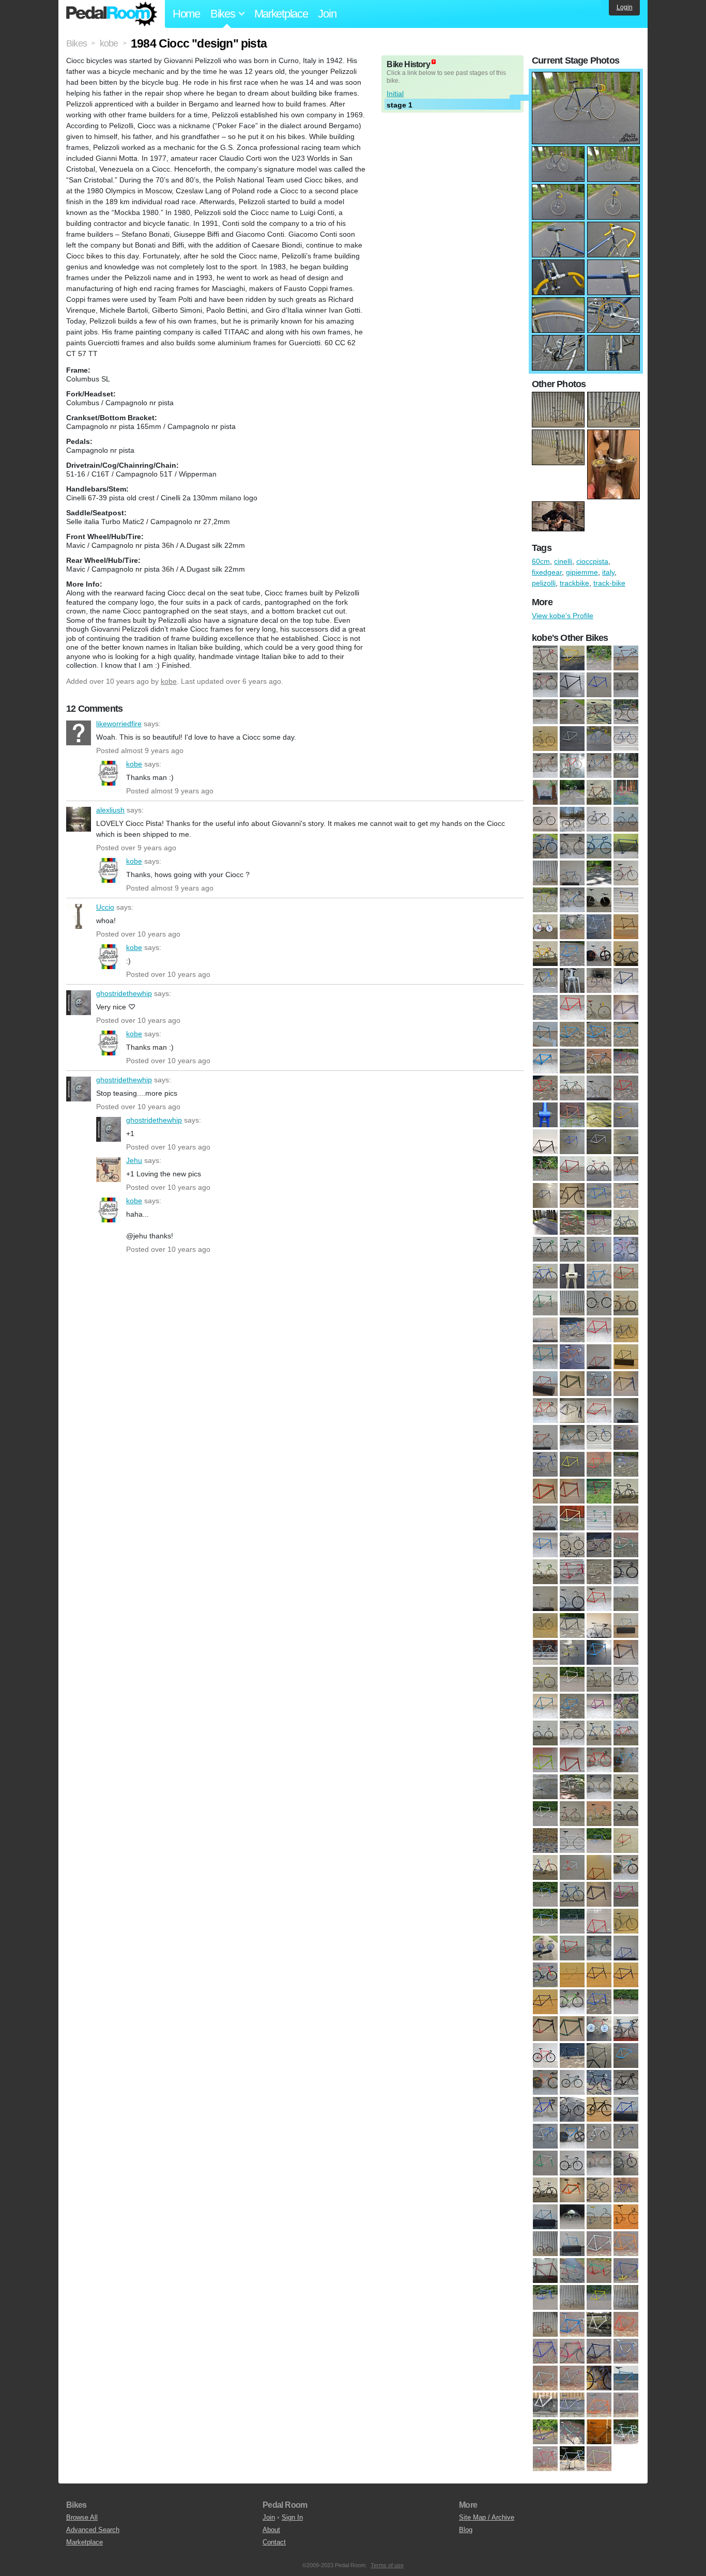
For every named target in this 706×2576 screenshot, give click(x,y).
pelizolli (544, 583)
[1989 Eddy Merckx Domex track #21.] (626, 900)
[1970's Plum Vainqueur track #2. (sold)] (626, 1250)
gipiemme (582, 572)
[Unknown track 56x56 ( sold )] (545, 2459)
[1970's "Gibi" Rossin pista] (545, 739)
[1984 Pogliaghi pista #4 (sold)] (572, 1868)
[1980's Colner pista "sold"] (572, 1519)
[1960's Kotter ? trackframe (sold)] (545, 1088)
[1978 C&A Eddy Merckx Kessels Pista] (545, 793)
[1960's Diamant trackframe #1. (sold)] (572, 1035)
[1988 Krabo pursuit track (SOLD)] (545, 1949)
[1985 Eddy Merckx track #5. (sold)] (599, 1895)
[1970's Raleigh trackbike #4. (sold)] (599, 1277)
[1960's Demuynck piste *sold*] (545, 1035)
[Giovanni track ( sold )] (545, 2379)
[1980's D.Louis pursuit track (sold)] (599, 1545)
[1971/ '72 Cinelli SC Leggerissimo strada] (545, 766)
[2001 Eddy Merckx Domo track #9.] (545, 981)
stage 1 (400, 105)
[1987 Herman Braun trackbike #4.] (626, 873)
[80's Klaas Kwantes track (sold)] (545, 2244)
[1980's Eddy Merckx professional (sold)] (572, 1572)
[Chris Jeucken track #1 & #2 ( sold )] (545, 2298)
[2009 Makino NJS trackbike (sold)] (626, 2190)
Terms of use (387, 2565)
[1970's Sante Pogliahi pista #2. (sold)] (545, 1304)
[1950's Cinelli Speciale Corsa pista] (545, 658)
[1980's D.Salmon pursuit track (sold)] (626, 1545)
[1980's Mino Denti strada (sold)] (572, 1680)
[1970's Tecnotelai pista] (572, 1304)
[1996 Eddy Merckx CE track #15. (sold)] (599, 2056)
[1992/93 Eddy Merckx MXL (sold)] (545, 2029)
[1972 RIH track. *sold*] (572, 1384)
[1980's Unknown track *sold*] (599, 1760)
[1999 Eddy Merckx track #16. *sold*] (626, 2056)
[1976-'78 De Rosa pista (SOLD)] (572, 1411)
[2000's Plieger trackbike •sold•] (599, 2137)
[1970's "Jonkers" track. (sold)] (626, 1223)
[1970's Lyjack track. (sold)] (572, 1250)
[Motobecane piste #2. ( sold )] (626, 2405)
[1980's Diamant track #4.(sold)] (626, 1519)
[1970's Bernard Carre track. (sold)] (572, 1142)
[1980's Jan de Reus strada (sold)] (599, 1626)
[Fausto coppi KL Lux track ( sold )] (599, 2352)
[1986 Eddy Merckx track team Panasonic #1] (572, 873)
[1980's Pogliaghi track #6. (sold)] (545, 1707)
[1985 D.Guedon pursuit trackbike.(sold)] (626, 1868)
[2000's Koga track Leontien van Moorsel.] (599, 954)
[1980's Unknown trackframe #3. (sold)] (545, 1760)
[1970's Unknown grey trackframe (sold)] (545, 1330)
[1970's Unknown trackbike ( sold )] (626, 1330)
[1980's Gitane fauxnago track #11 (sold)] (599, 1599)
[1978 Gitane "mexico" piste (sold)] (626, 1411)
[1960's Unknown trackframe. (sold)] (545, 1115)
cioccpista (592, 561)
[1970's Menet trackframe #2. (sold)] (599, 1250)
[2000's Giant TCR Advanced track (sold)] (599, 2110)
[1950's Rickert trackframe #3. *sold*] (626, 981)
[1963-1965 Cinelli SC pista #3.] (545, 712)
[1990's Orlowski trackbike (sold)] (572, 2002)
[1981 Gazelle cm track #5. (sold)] (599, 1814)
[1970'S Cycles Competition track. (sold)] (599, 1169)
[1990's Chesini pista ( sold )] (626, 1949)
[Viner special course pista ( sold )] (599, 2459)
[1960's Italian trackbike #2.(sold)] (626, 1062)
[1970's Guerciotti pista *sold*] (572, 1223)
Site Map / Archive (487, 2517)
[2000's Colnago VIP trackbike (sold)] (572, 2083)
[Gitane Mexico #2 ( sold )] (572, 2379)
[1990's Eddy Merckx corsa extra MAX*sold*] (545, 1975)
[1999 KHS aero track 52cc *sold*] (545, 2083)
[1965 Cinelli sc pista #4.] (599, 712)
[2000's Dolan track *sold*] (626, 2083)
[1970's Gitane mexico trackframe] (572, 1196)
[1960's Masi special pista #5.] (599, 685)
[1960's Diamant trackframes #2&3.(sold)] (545, 1062)
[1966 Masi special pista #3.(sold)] (626, 1115)
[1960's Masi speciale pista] (545, 685)
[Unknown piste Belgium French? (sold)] (626, 2432)
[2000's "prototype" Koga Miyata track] (626, 954)
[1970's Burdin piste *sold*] (545, 1169)
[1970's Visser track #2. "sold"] (572, 1357)
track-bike (609, 583)
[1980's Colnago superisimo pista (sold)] (545, 1519)
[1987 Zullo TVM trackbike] (545, 900)
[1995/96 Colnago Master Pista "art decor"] (626, 927)
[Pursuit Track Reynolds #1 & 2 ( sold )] (572, 2432)
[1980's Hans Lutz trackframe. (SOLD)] (572, 1626)
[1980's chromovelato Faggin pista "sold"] (599, 1492)
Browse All (82, 2517)
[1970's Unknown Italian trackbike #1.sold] (572, 1330)
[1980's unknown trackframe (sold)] (572, 1760)
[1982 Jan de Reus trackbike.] (545, 847)
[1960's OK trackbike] (626, 685)
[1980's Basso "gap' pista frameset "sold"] (599, 1465)
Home (186, 14)
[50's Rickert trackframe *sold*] (545, 2217)
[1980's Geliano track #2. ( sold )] (545, 1599)
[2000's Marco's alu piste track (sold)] (545, 2137)
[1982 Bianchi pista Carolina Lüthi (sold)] (572, 1841)
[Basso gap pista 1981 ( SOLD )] (599, 2244)
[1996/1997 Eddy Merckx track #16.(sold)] (572, 2056)
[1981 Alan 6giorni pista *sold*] (599, 1787)
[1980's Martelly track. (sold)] (599, 1653)
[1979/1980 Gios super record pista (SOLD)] (626, 1438)
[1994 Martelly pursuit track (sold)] (545, 2056)
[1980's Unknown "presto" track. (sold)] (599, 1734)
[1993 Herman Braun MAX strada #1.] (572, 927)
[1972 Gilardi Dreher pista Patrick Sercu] (599, 766)
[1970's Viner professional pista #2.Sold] (545, 1357)
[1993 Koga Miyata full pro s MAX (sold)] (626, 2029)
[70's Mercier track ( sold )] (572, 2217)
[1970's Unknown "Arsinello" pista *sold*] (626, 1304)
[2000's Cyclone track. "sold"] (599, 2083)
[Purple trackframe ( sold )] (545, 2432)
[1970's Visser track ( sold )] (599, 1357)
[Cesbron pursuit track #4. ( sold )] (572, 2271)
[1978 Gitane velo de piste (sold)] (545, 1438)
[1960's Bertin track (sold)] (599, 1008)
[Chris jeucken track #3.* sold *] (572, 2298)
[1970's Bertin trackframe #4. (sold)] (626, 1142)
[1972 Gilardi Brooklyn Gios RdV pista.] (572, 766)
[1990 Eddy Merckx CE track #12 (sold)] (572, 1949)
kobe (169, 681)
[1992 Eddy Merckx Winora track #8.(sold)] (572, 2029)
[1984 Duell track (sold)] (545, 1868)
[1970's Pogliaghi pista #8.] (599, 739)
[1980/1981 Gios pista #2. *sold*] (572, 1465)
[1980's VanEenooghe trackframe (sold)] (545, 1787)
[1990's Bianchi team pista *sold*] (599, 1949)
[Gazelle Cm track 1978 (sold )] (626, 2352)
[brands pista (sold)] (545, 2271)
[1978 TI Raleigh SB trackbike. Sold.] (599, 1438)
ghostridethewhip (79, 1003)
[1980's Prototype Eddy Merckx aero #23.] (545, 820)
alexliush (79, 819)
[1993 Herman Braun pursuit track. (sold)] (599, 2029)
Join (327, 14)
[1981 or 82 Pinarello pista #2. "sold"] (545, 1841)
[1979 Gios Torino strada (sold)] (545, 1465)
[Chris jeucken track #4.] (599, 2298)
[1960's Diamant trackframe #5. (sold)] (599, 1035)
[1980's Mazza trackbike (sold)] (545, 1680)
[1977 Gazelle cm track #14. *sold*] (599, 1411)
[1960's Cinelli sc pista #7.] (599, 658)
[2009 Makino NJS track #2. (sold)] (599, 2190)
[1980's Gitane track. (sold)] (545, 1626)
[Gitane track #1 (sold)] (599, 2379)
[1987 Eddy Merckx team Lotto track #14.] (599, 873)
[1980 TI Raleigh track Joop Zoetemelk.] (572, 820)
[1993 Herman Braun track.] (599, 927)
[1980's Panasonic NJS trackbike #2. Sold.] (626, 1680)
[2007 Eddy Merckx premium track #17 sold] (626, 2164)
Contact (274, 2542)
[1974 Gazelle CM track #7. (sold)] (599, 1384)
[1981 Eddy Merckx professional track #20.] (599, 820)
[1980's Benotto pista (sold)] (545, 1492)
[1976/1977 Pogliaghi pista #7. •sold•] (545, 1411)
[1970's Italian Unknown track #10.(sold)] (599, 1223)
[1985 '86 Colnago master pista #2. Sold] (599, 1868)
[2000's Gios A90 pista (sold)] (626, 2110)
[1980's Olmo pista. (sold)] (599, 1680)
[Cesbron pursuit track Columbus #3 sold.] (599, 2271)
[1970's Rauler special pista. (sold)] (626, 1277)
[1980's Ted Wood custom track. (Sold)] (545, 1734)
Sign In (292, 2517)
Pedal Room (112, 14)
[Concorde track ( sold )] (572, 2325)
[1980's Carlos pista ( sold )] (572, 1492)
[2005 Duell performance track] (572, 981)
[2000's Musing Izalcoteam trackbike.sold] (572, 2137)
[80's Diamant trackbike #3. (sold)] (626, 2217)
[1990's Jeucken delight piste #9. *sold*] (599, 1975)
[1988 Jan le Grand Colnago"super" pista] (572, 900)
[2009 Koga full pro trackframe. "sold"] (572, 2190)
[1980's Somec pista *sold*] (626, 1707)
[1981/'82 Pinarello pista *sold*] (572, 1787)
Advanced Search (93, 2530)
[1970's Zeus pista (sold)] (626, 1357)
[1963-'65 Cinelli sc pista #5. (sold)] (599, 1115)
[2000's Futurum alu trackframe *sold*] (545, 2110)
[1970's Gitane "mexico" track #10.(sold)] (545, 1196)
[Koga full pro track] (545, 2405)
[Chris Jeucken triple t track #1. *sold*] (626, 2298)
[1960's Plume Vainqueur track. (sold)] (572, 1088)
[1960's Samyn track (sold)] (599, 1088)
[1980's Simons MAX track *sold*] (599, 1707)
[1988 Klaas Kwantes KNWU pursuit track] (599, 900)
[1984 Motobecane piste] (626, 847)
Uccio (79, 916)
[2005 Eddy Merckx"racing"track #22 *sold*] (572, 2164)
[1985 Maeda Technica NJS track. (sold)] (626, 1895)
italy (608, 572)
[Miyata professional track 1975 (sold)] (599, 2405)
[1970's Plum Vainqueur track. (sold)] (545, 1277)
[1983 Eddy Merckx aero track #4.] (599, 847)
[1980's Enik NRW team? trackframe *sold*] (599, 1572)
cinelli (563, 561)
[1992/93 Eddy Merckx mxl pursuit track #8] (545, 927)
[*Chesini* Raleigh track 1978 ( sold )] (626, 2271)
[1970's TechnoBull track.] (626, 739)
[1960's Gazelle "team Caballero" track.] (626, 658)
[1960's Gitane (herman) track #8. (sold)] (572, 1062)
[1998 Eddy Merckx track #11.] (545, 954)
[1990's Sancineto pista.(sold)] (599, 2002)
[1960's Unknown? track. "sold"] (572, 1115)
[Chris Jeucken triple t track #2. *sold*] (545, 2325)
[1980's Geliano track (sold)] (572, 1599)
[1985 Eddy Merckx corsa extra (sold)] (545, 1895)
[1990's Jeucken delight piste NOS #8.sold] (545, 2002)
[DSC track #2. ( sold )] (572, 2352)
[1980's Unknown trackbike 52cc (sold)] (626, 1734)
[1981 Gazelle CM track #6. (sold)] (626, 1814)
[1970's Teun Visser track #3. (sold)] (599, 1304)
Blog (466, 2530)
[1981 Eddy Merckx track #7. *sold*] (572, 1814)
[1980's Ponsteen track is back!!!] (626, 793)
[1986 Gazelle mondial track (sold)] (572, 1922)
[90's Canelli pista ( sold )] (572, 2244)
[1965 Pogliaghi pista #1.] (626, 712)
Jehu (109, 1170)
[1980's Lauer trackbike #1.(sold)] (545, 1653)
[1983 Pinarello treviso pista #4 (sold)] (626, 1841)
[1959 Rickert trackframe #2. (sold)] (545, 1008)
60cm (541, 561)
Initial (395, 94)
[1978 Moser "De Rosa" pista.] (572, 793)
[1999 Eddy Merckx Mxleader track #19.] (572, 954)
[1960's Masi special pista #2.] (572, 685)
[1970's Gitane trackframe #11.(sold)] (626, 1196)
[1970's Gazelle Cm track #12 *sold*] (626, 1169)
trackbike (574, 583)
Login (625, 7)
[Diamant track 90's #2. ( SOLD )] (626, 2325)
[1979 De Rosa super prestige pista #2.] (599, 793)
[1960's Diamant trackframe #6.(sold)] (626, 1035)
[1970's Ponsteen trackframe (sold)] (572, 1277)
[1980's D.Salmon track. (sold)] (545, 1572)
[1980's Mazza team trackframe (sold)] (626, 1653)
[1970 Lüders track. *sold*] (545, 1142)
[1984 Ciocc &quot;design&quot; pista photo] (586, 77)
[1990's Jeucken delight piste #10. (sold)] (572, 1975)
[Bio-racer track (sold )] (626, 2244)
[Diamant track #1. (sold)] (599, 2325)
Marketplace (281, 14)
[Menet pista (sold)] (572, 2405)
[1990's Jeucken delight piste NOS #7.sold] (626, 1975)
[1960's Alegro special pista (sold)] (572, 1008)
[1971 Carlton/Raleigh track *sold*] (545, 1384)
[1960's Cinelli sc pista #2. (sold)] (626, 1008)
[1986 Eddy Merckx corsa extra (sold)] (545, 1922)
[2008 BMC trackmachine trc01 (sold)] (545, 2190)
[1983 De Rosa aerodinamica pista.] (572, 847)
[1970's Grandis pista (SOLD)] (545, 1223)
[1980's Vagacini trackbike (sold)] (626, 1760)
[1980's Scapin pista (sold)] (572, 1707)
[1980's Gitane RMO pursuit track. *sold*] (626, 1599)
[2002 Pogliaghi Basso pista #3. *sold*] (545, 2164)
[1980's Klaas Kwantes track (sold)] (626, 1626)
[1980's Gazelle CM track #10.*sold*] (626, 1572)
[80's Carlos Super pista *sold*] (599, 2217)
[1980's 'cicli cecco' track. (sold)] (626, 1492)
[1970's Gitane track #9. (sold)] (599, 1196)
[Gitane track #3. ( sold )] (626, 2379)
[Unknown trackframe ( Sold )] (572, 2459)
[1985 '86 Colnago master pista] (545, 873)
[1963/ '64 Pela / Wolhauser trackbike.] (572, 712)
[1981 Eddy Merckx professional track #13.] (626, 1787)
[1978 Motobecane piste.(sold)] (572, 1438)
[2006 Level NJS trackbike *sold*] (599, 2164)
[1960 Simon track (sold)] (599, 1062)
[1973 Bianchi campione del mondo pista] (626, 766)
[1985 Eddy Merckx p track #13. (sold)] (572, 1895)
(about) (434, 62)
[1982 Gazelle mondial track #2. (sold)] (599, 1841)
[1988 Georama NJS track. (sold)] (626, 1922)
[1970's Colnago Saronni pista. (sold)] (572, 1169)
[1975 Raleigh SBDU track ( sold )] (626, 1384)
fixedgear (547, 572)
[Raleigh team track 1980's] (599, 981)
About (271, 2530)
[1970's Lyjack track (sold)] (545, 1250)
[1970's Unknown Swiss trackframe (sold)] (599, 1330)
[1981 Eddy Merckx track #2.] (626, 820)
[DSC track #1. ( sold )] (545, 2352)
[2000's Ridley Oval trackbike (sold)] (626, 2137)
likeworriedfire (79, 733)
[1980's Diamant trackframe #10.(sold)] (545, 1545)
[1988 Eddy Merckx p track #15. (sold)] (599, 1922)
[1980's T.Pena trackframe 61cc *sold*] (572, 1734)
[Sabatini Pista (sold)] (599, 2432)
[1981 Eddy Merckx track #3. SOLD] (545, 1814)
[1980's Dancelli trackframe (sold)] (599, 1519)
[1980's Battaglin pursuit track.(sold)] (626, 1465)
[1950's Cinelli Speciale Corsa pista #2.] (572, 658)
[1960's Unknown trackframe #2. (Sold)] (626, 1088)
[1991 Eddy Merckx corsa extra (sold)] (626, 2002)
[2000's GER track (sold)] (572, 2110)
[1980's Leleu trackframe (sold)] (572, 1653)
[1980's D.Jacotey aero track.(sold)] (572, 1545)
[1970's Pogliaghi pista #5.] (572, 739)
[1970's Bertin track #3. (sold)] (599, 1142)
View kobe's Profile (563, 616)
